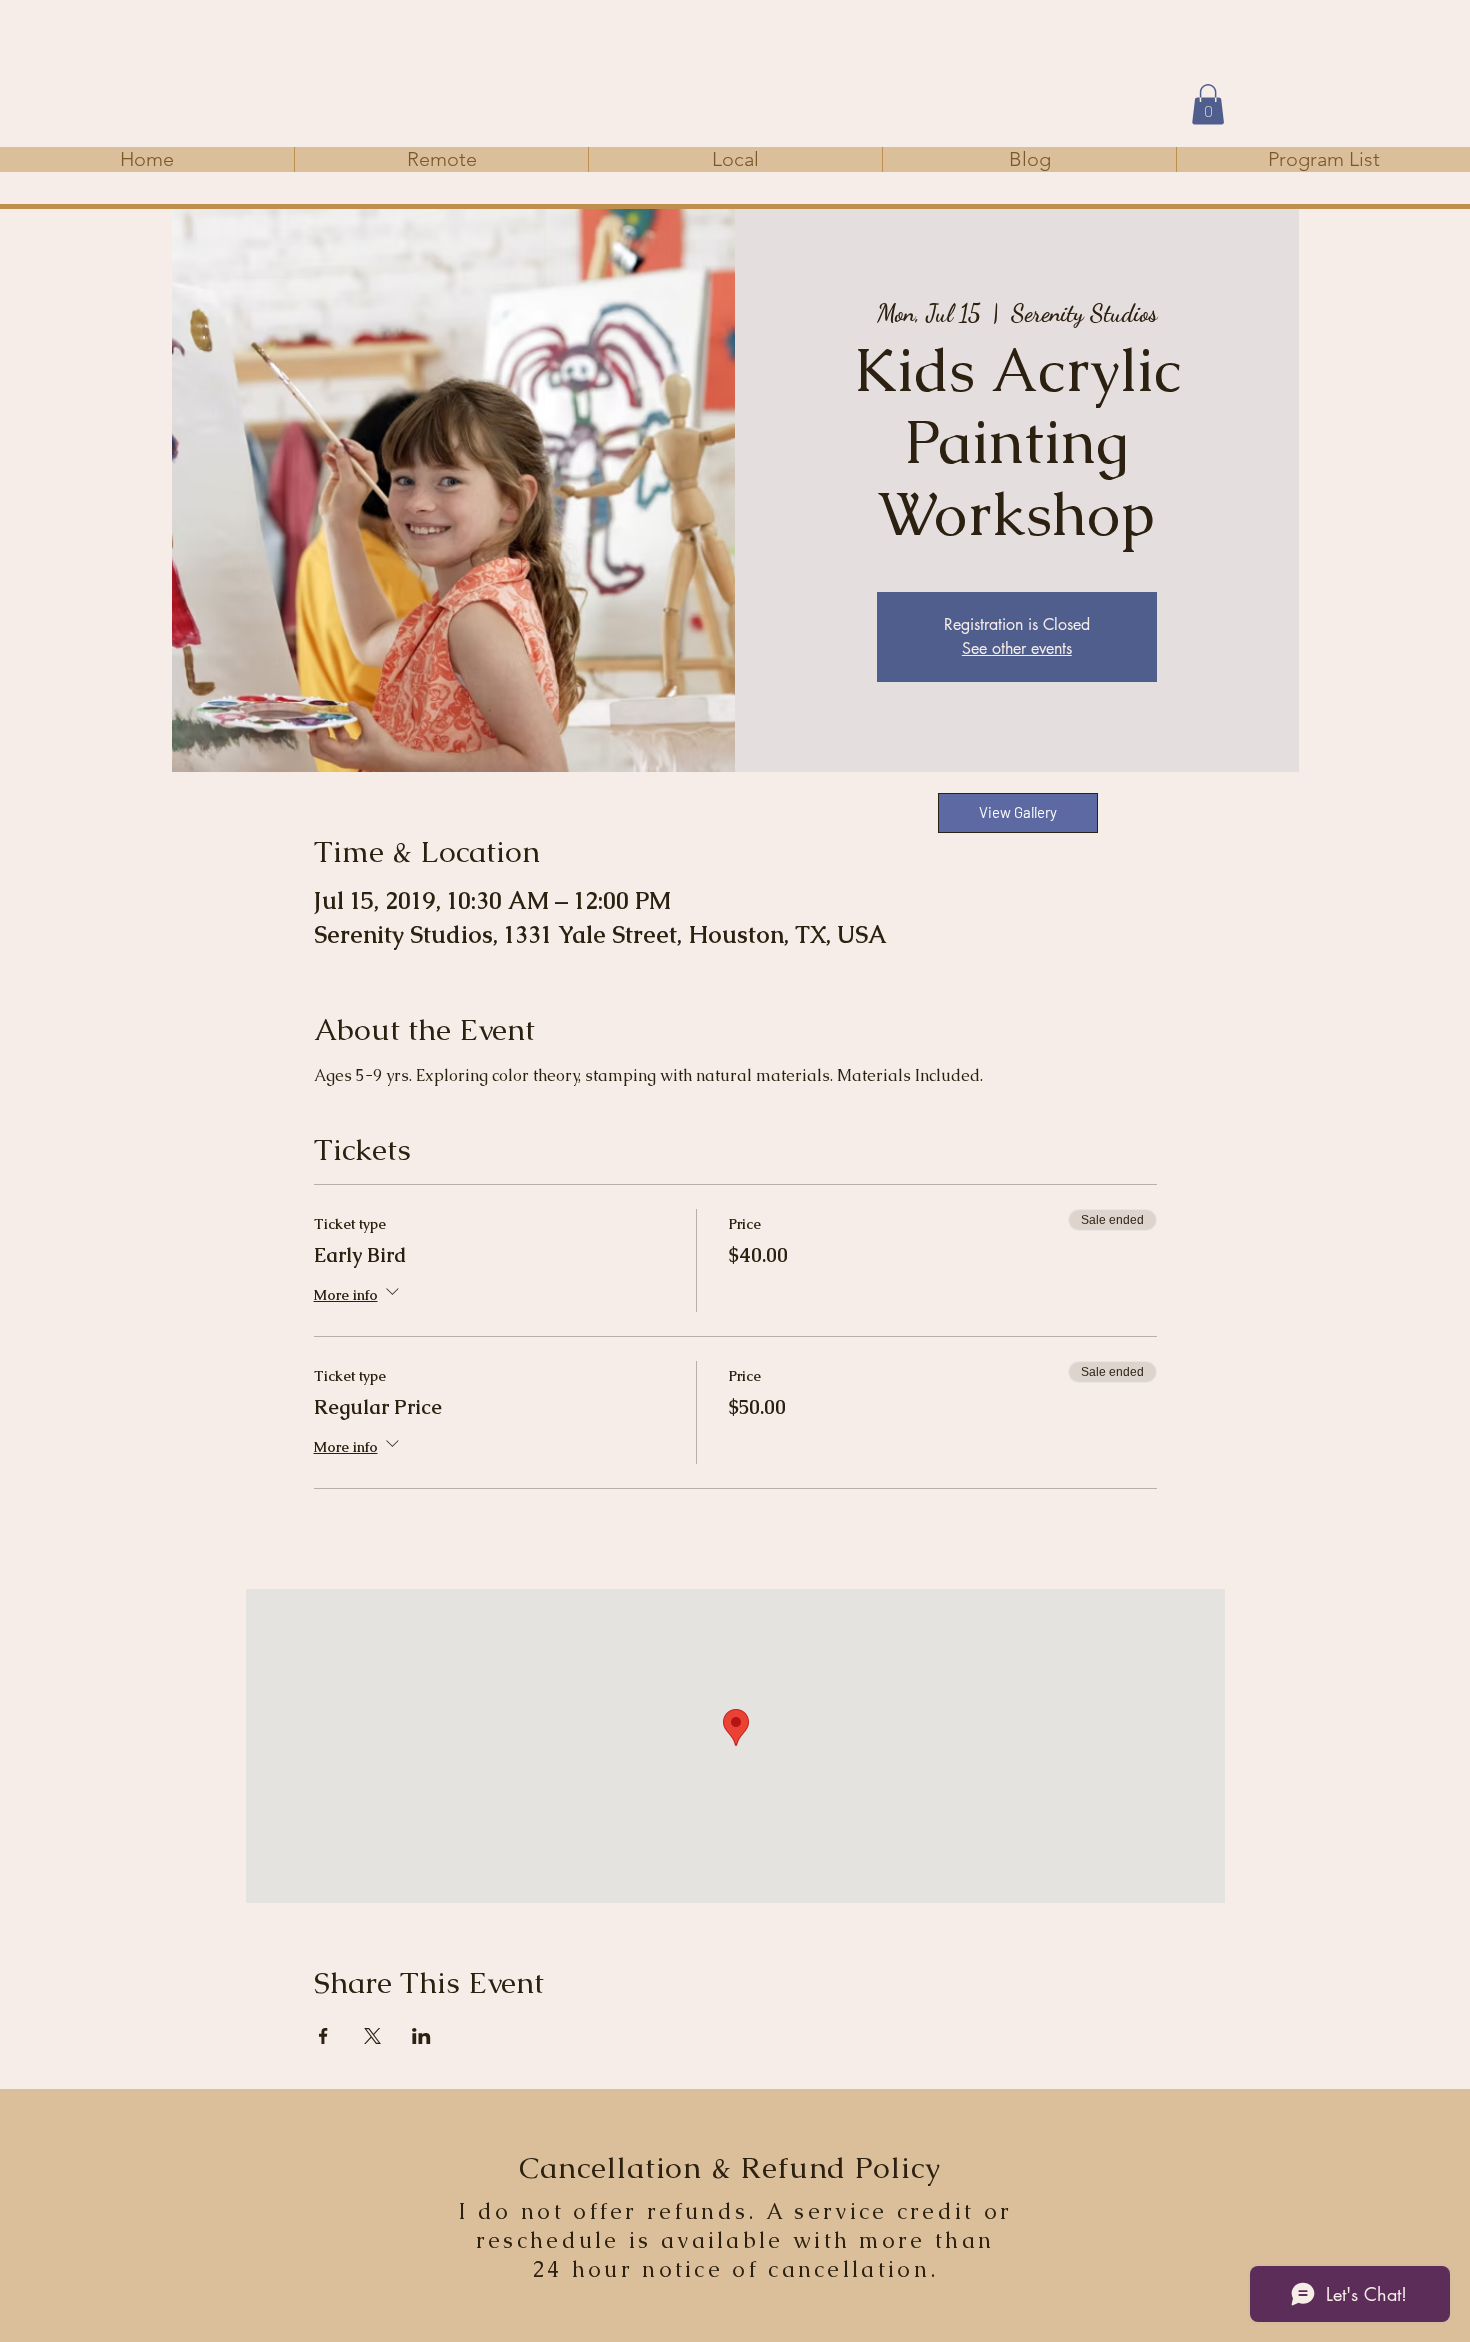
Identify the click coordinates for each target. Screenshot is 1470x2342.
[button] (1208, 104)
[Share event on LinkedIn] (421, 2036)
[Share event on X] (372, 2036)
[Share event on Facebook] (323, 2036)
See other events (1017, 648)
